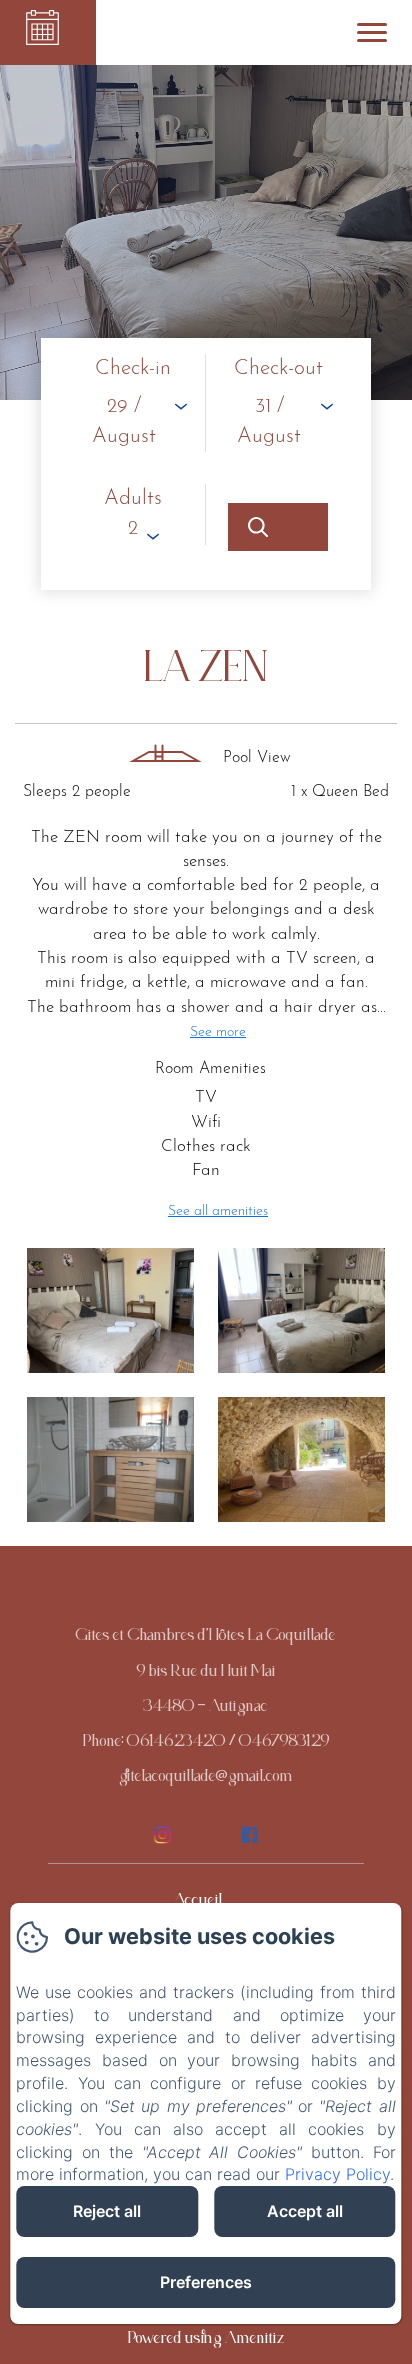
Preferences (206, 2282)
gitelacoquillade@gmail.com (206, 1780)
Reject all (107, 2211)
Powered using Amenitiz (206, 2342)
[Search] (278, 527)
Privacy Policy (337, 2174)
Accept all (305, 2211)
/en (206, 1594)
